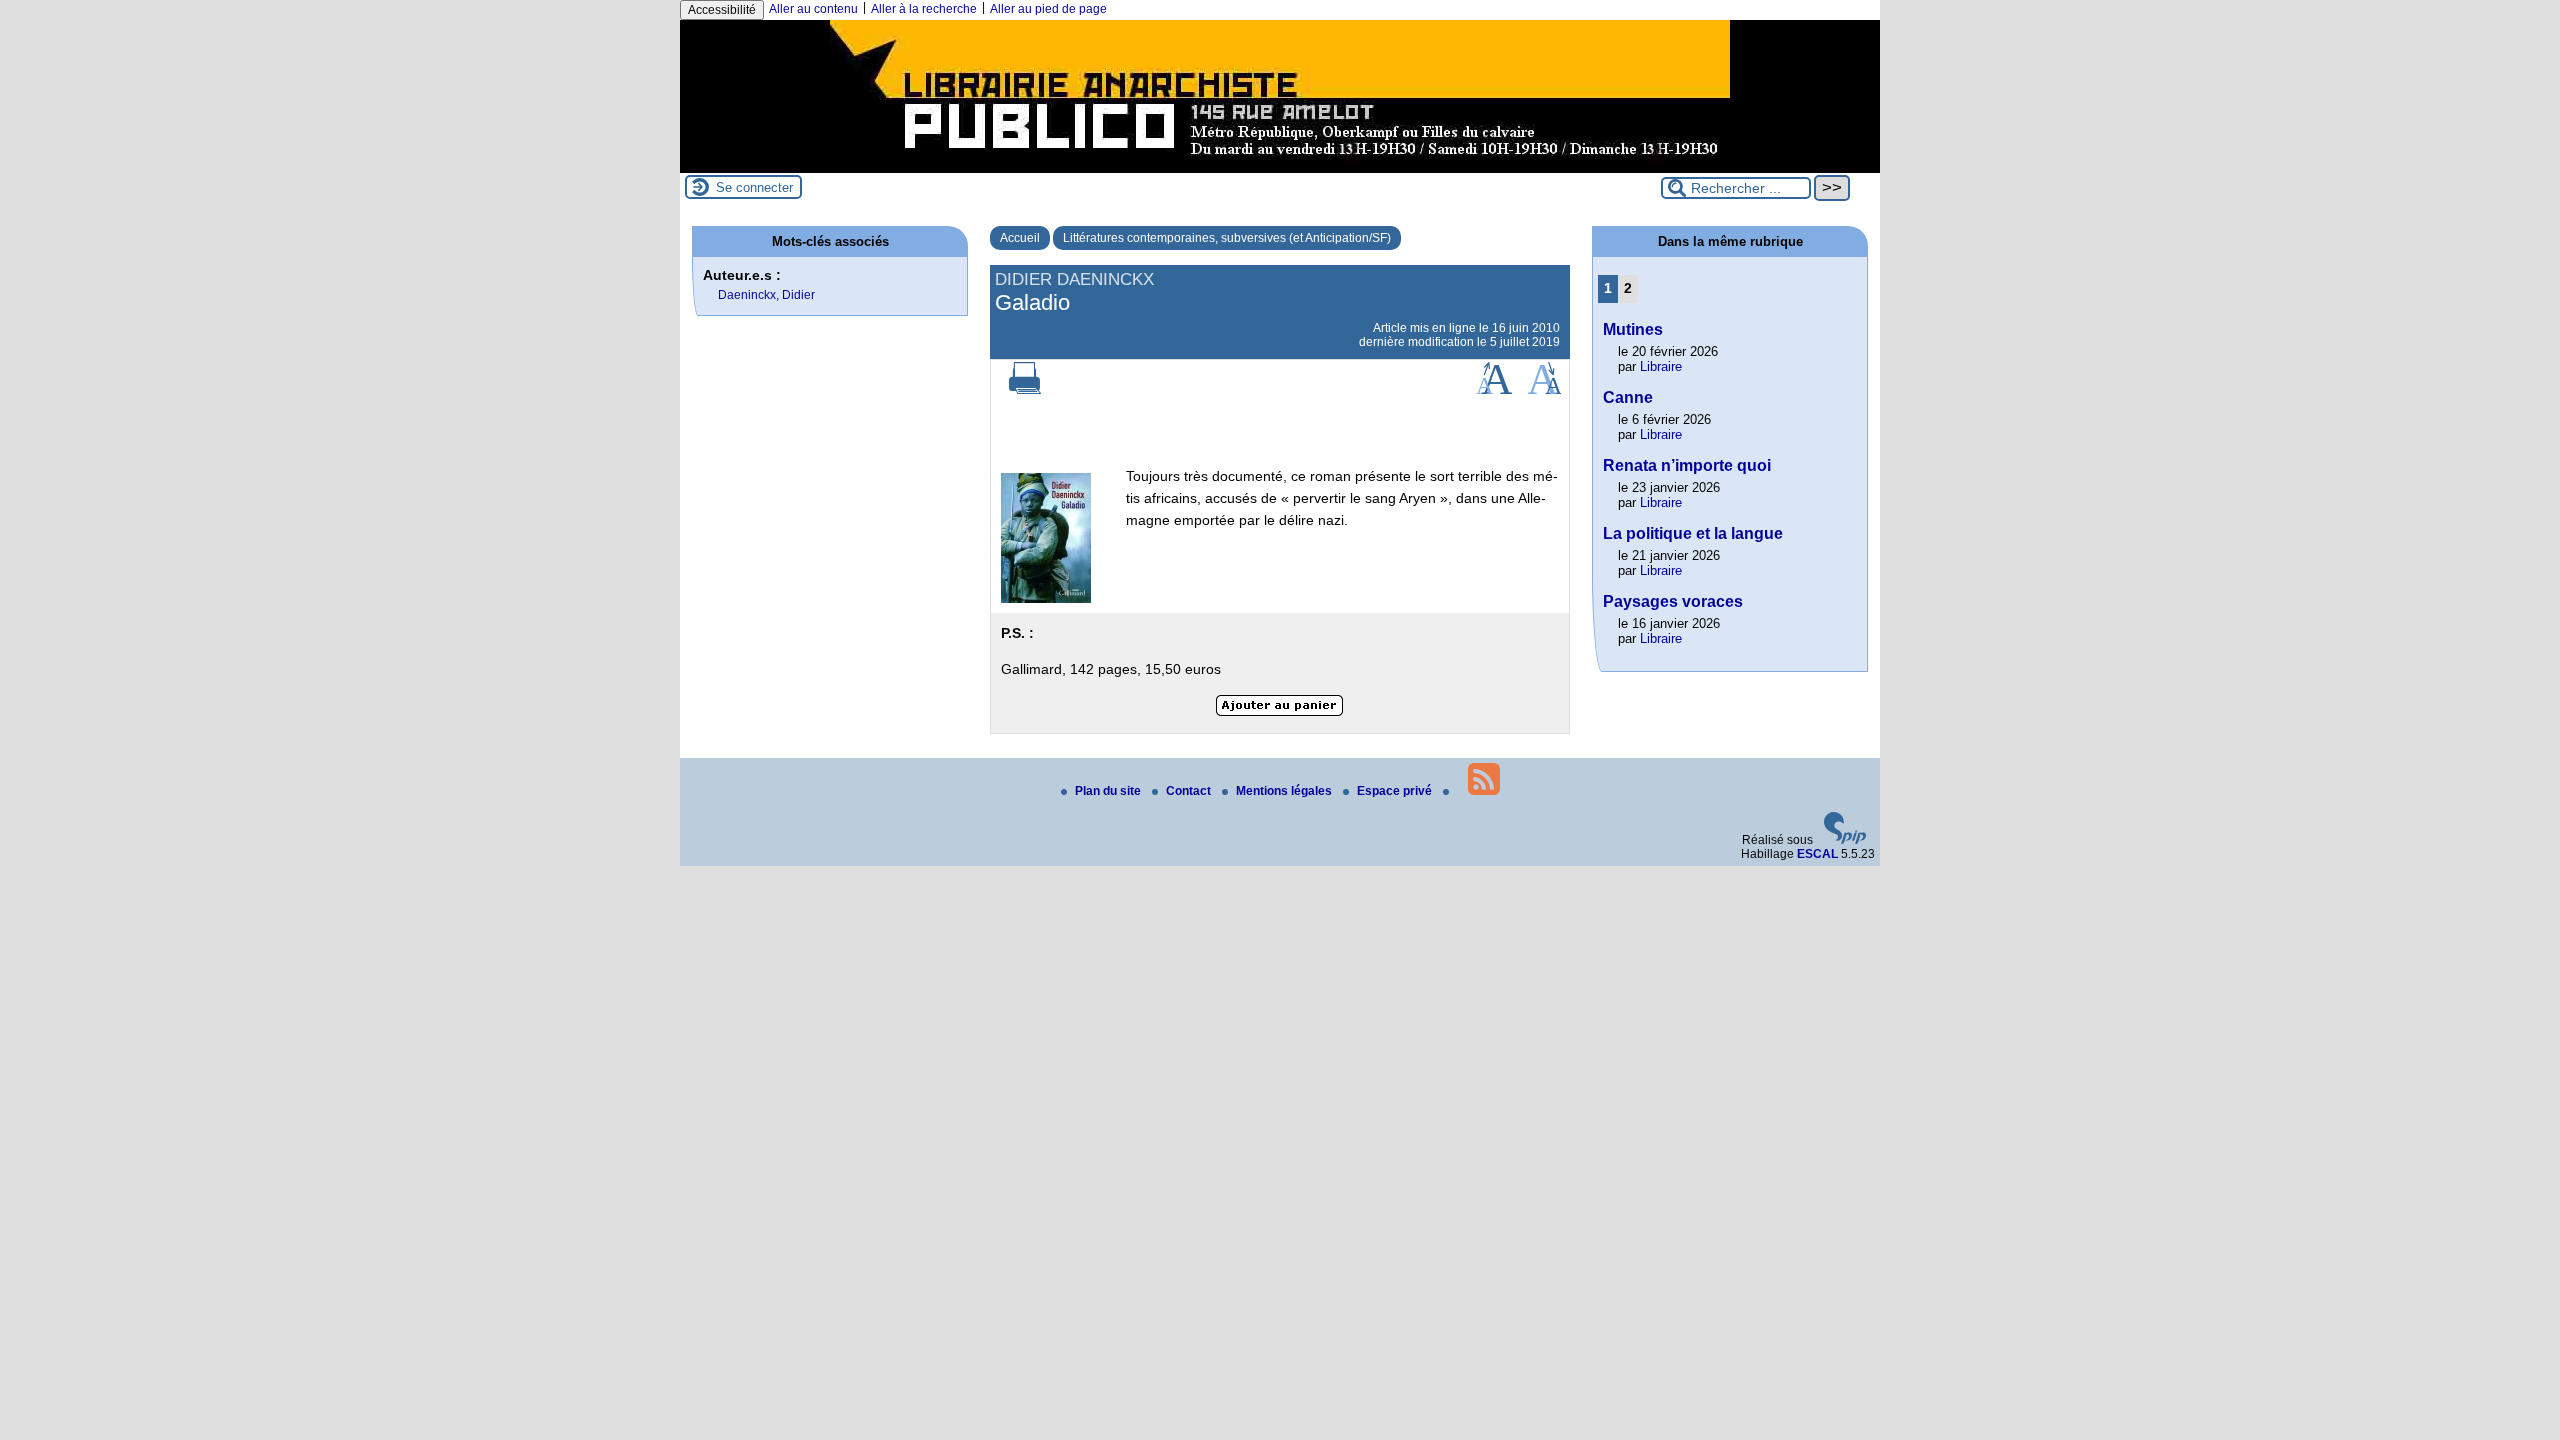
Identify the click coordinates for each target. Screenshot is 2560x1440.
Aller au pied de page (1048, 9)
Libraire (1661, 366)
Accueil (1020, 238)
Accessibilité (722, 10)
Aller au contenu (813, 9)
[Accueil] (1280, 166)
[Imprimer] (1025, 390)
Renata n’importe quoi (1687, 465)
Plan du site (1109, 791)
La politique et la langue (1693, 533)
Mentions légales (1285, 791)
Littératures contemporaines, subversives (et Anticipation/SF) (1227, 238)
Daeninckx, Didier (766, 295)
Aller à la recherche (924, 9)
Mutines (1633, 329)
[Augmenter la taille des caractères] (1494, 390)
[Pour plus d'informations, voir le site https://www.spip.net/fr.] (1845, 840)
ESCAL (1817, 854)
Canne (1628, 397)
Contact (1190, 791)
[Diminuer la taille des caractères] (1544, 390)
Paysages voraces (1673, 601)
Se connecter (754, 187)
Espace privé (1396, 791)
